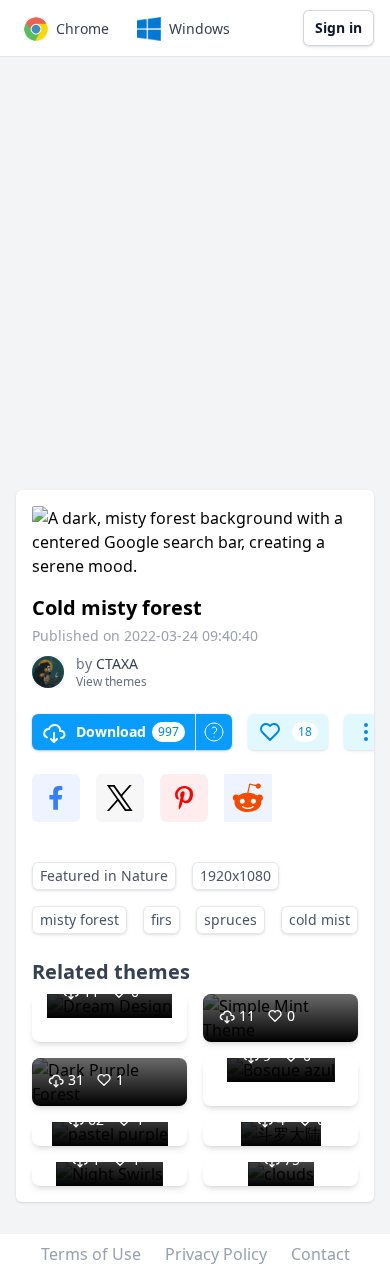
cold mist (319, 919)
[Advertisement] (195, 283)
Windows (199, 28)
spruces (230, 919)
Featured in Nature (104, 875)
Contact (320, 1254)
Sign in (338, 27)
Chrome (82, 28)
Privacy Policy (216, 1254)
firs (161, 919)
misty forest (79, 919)
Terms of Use (91, 1254)
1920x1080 (235, 875)
